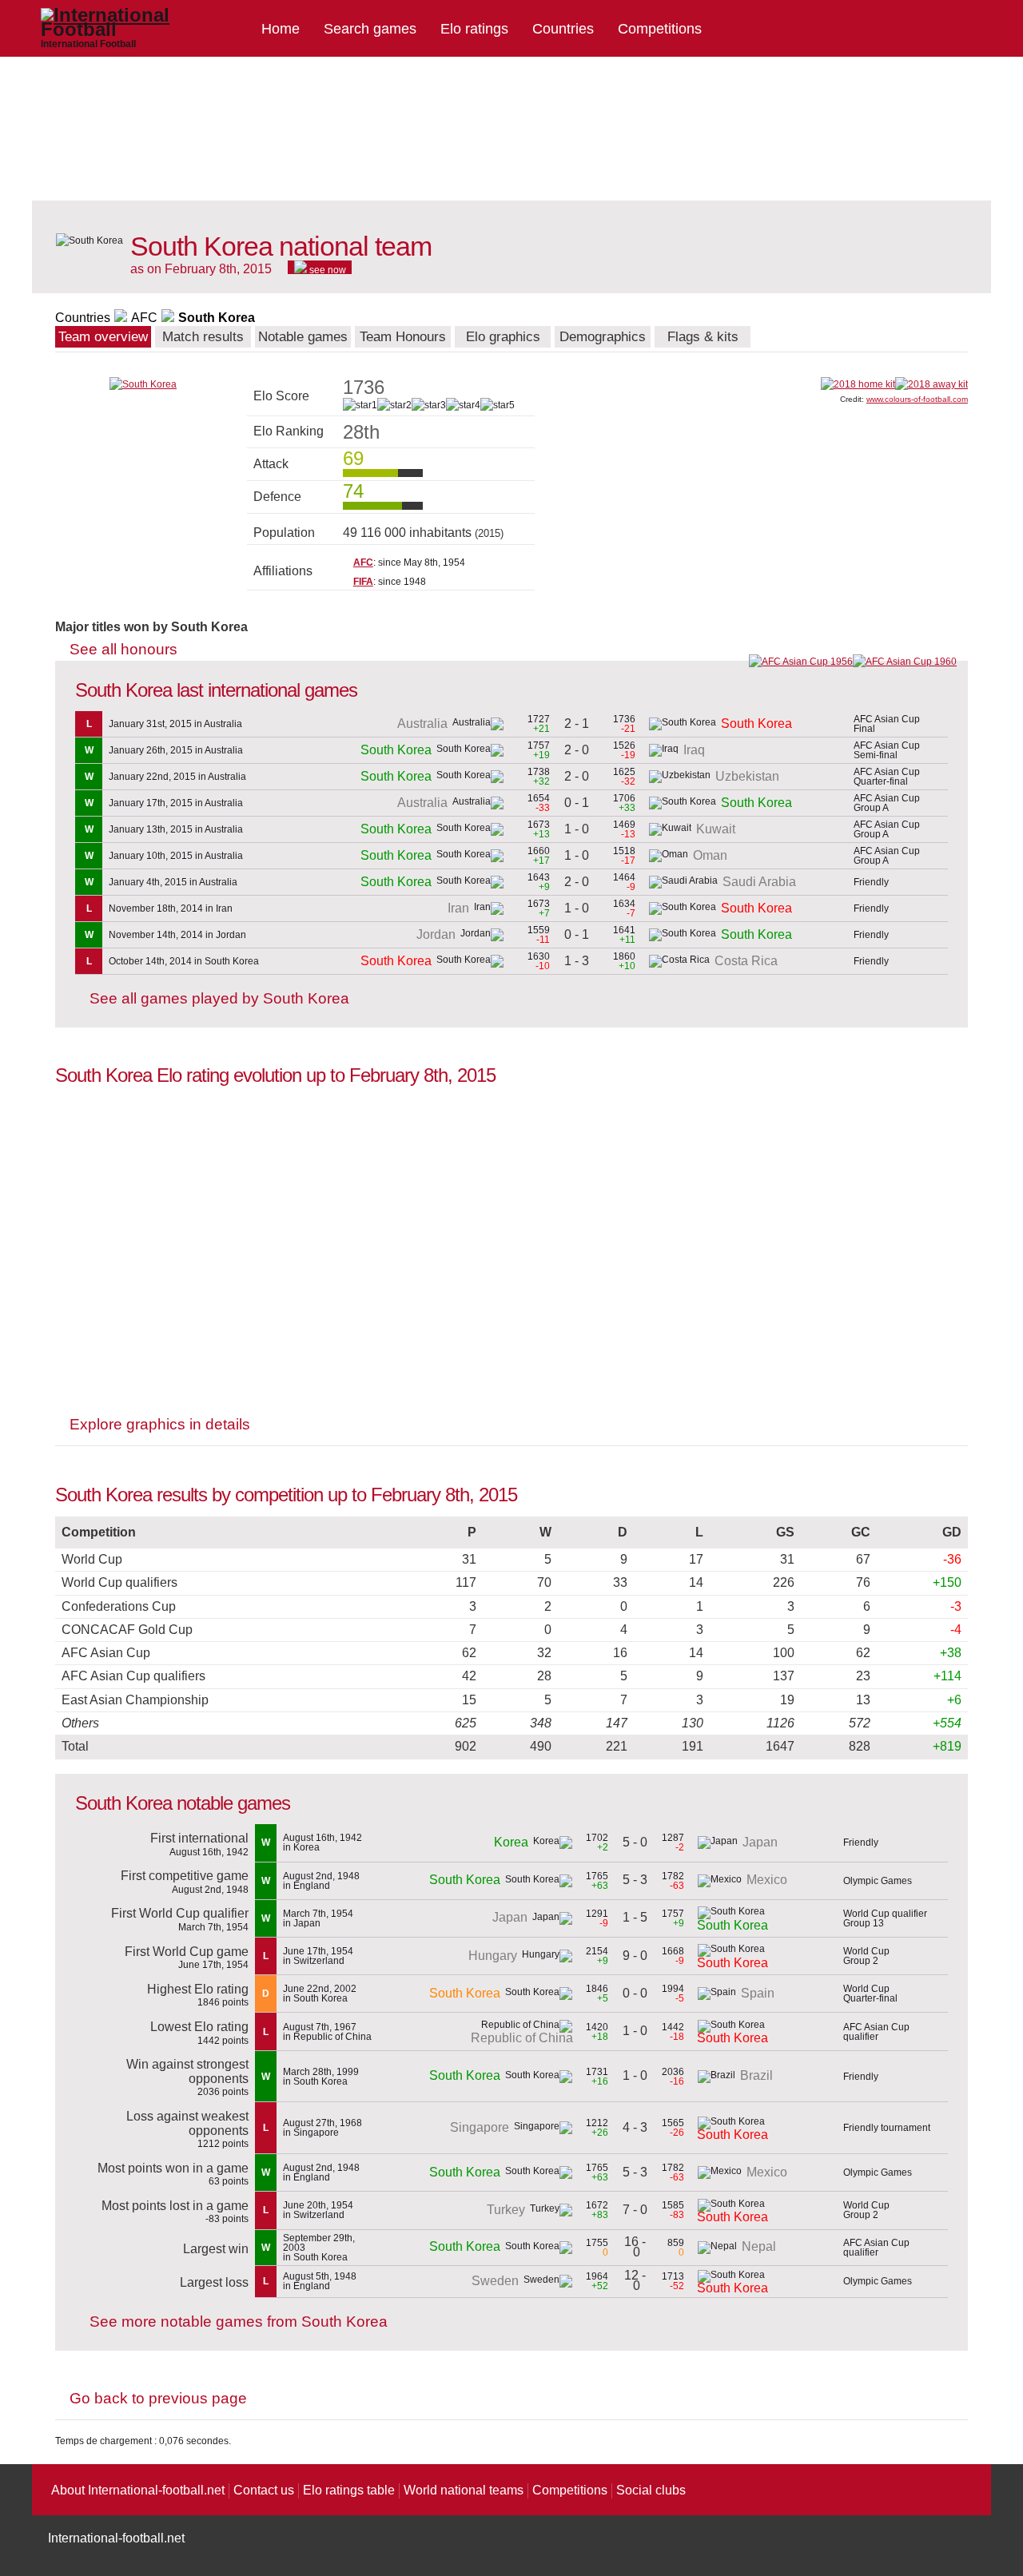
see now (326, 269)
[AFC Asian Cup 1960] (905, 662)
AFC (144, 318)
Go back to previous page (158, 2398)
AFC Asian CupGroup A (887, 803)
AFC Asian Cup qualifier (876, 2032)
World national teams (464, 2490)
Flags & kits (703, 337)
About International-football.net (138, 2490)
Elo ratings (474, 29)
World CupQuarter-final (870, 1994)
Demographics (603, 337)
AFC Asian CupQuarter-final (887, 777)
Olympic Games (878, 1881)
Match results (203, 337)
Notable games (303, 337)
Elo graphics (503, 337)
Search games (370, 29)
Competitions (660, 29)
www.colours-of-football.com (917, 399)
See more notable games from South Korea (239, 2322)
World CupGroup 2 (866, 1956)
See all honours (123, 649)
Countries (563, 29)
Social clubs (651, 2490)
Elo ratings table (349, 2490)
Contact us (264, 2490)
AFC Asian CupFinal (887, 724)
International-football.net (116, 2538)
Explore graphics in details (160, 1424)
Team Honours (403, 337)
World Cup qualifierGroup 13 (885, 1918)
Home (281, 29)
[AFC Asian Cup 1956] (801, 662)
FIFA (363, 582)
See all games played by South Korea (219, 998)
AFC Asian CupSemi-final (887, 750)
